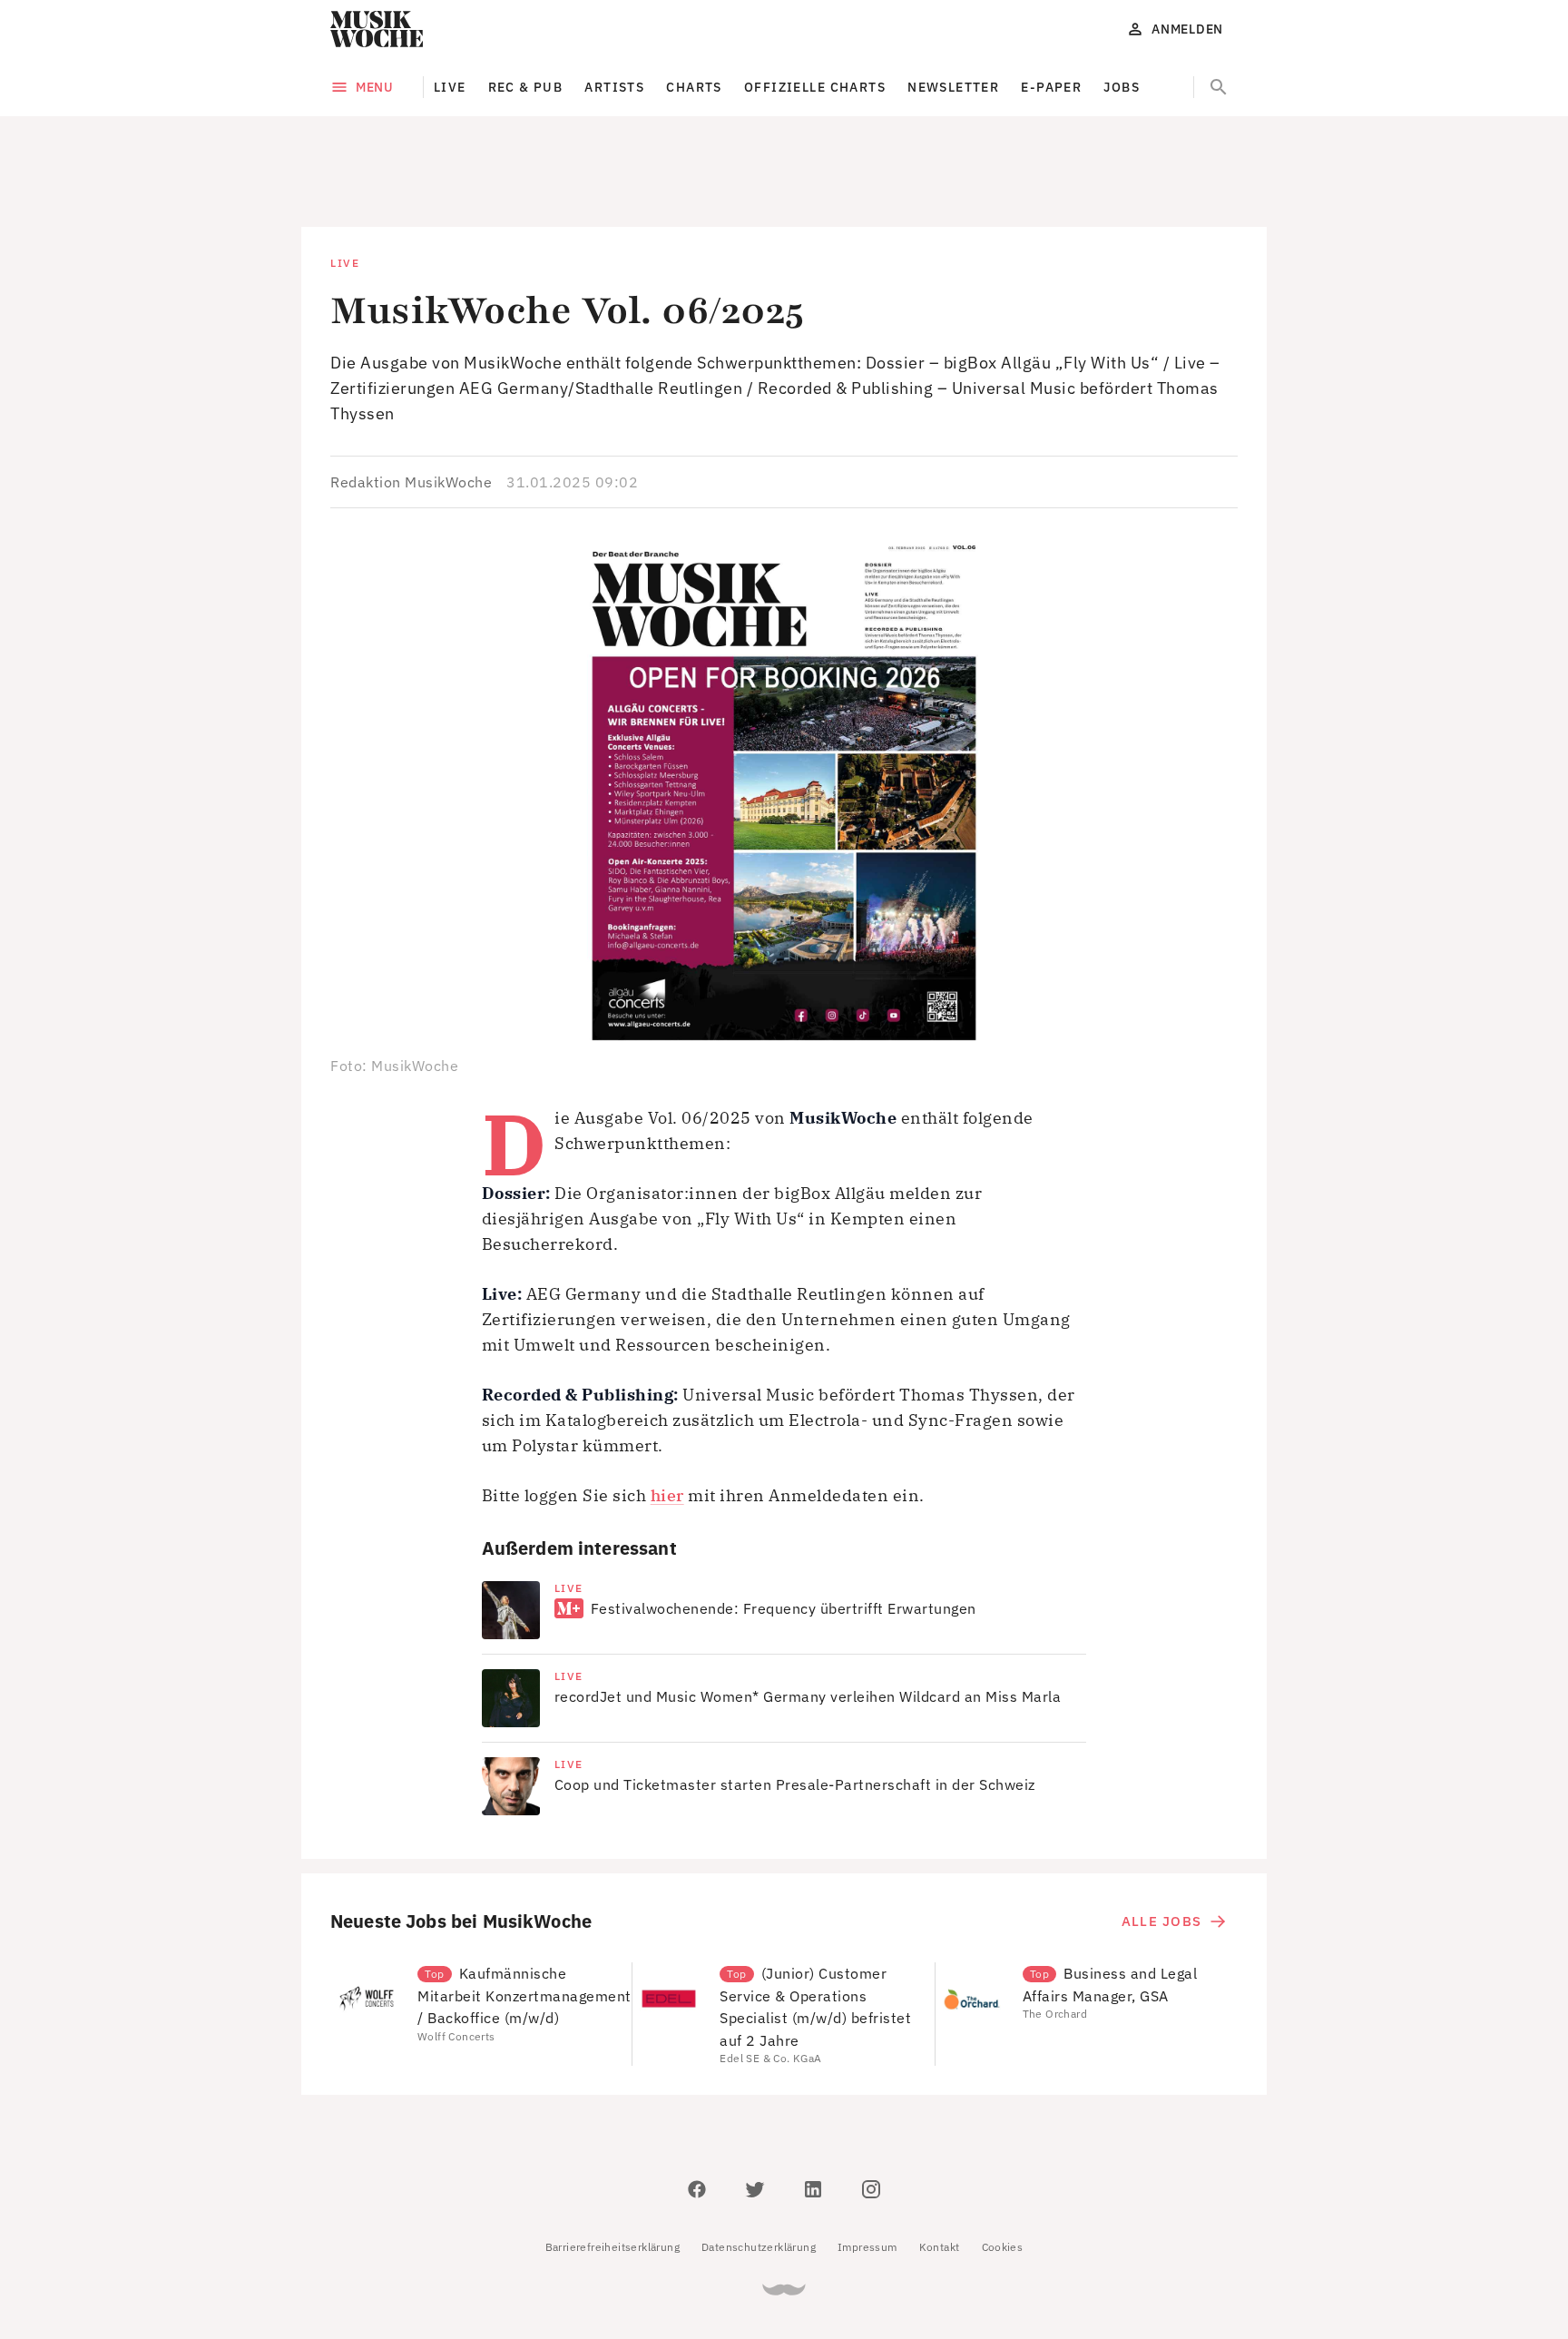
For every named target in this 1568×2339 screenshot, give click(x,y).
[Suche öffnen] (1219, 87)
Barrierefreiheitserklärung (612, 2165)
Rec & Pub (526, 87)
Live (450, 87)
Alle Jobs (1161, 1839)
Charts (694, 87)
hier (667, 1414)
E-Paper (1051, 87)
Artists (614, 87)
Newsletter (953, 87)
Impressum (867, 2165)
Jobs (1122, 87)
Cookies (1003, 2165)
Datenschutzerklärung (759, 2165)
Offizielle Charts (815, 87)
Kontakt (940, 2165)
